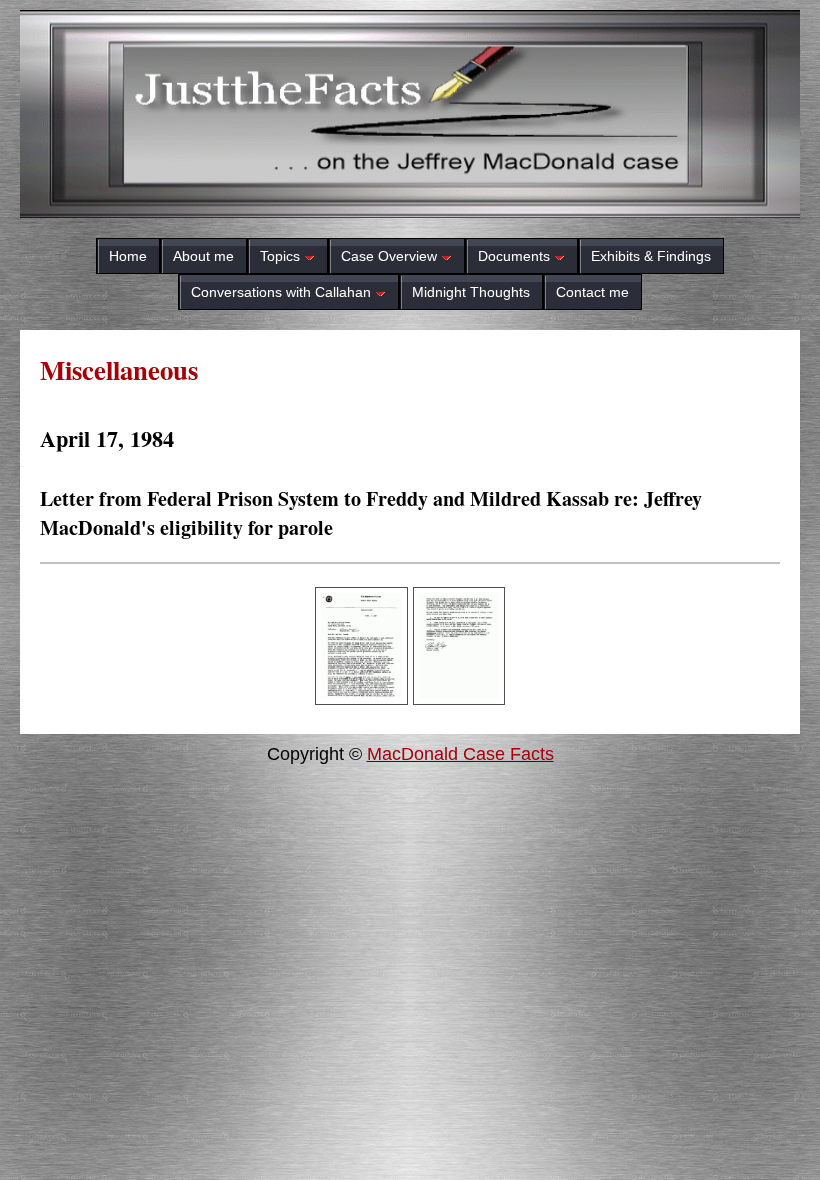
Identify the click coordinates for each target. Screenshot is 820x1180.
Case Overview (389, 256)
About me (203, 256)
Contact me (592, 292)
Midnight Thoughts (471, 292)
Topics (280, 256)
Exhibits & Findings (651, 256)
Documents (514, 256)
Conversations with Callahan (281, 292)
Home (128, 256)
